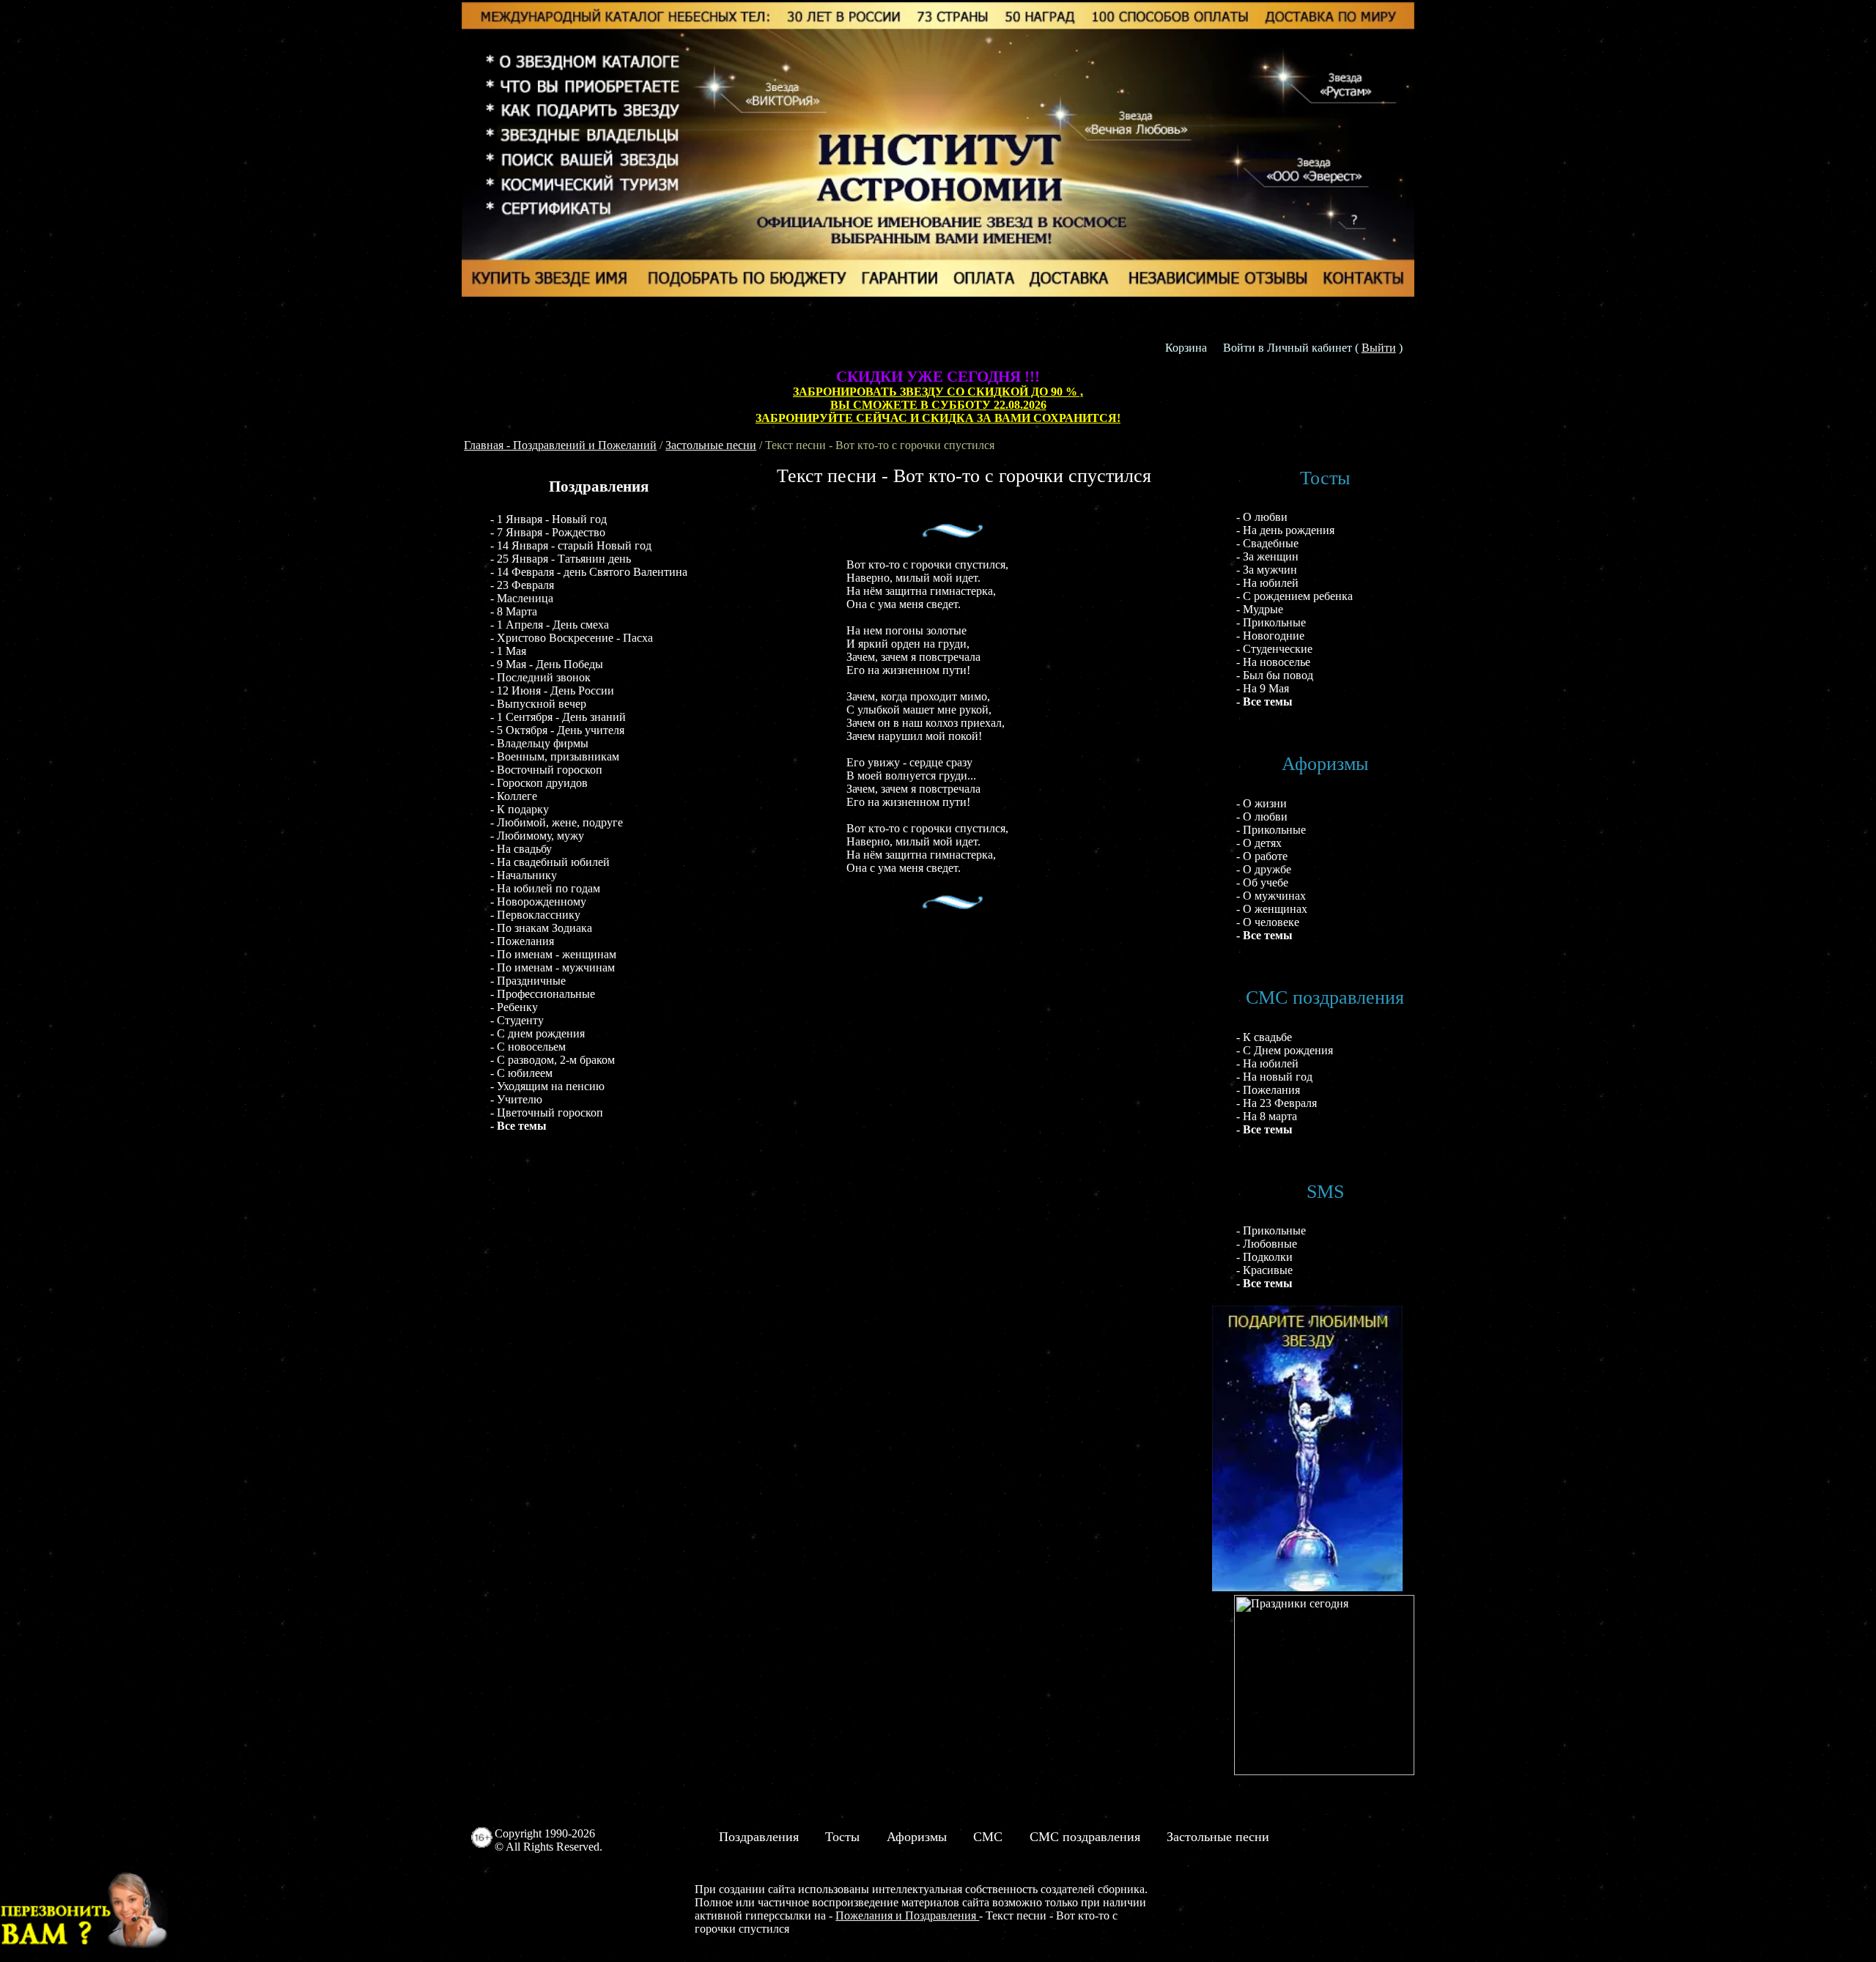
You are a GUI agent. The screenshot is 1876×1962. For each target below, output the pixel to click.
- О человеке (1268, 922)
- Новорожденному (538, 902)
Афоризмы (917, 1837)
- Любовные (1267, 1244)
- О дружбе (1264, 869)
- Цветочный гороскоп (547, 1113)
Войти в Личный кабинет (1288, 348)
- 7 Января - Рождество (548, 532)
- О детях (1259, 843)
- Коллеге (514, 796)
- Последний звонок (540, 677)
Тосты (842, 1837)
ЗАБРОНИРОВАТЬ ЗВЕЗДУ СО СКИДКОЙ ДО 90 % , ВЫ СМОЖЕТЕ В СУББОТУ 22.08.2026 (938, 398)
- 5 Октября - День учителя (557, 730)
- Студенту (517, 1020)
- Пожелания (522, 941)
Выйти (1379, 348)
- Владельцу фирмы (539, 743)
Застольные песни (711, 445)
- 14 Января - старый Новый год (571, 545)
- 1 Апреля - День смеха (550, 625)
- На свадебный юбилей (550, 862)
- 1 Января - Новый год (549, 519)
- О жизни (1262, 803)
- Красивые (1264, 1270)
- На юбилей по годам (545, 888)
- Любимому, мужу (537, 836)
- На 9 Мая (1263, 688)
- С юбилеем (521, 1073)
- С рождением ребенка (1295, 596)
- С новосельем (528, 1047)
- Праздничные (528, 981)
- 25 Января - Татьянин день (561, 559)
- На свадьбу (521, 849)
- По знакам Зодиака (541, 928)
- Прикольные (1271, 622)
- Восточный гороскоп (546, 770)
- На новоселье (1273, 662)
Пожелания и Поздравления (907, 1915)
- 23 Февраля (522, 585)
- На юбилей (1267, 583)
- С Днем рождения (1285, 1050)
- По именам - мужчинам (553, 967)
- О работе (1262, 856)
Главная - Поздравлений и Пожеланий (560, 445)
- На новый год (1274, 1077)
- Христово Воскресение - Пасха (572, 638)
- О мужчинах (1271, 896)
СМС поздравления (1085, 1837)
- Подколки (1264, 1257)
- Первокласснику (535, 915)
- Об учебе (1262, 882)
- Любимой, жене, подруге (557, 822)
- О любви (1262, 517)
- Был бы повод (1275, 675)
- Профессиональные (543, 994)
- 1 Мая (508, 651)
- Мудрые (1260, 609)
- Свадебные (1267, 543)
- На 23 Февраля (1277, 1103)
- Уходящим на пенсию (547, 1086)
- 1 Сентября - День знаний (558, 717)
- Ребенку (514, 1007)
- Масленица (522, 598)
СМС (988, 1837)
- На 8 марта (1267, 1116)
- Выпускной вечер (538, 704)
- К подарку (520, 809)
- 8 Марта (514, 611)
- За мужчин (1267, 570)
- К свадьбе (1264, 1037)
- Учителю (516, 1099)
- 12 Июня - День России (552, 691)
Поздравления (759, 1837)
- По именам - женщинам (553, 954)
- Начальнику (524, 875)
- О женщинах (1272, 909)
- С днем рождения (538, 1033)
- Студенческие (1274, 649)
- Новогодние (1270, 636)
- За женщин (1267, 556)
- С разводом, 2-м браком (553, 1060)
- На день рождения (1285, 530)
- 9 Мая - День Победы (547, 664)
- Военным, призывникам (555, 756)
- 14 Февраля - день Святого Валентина (589, 572)
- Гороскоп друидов (539, 783)
